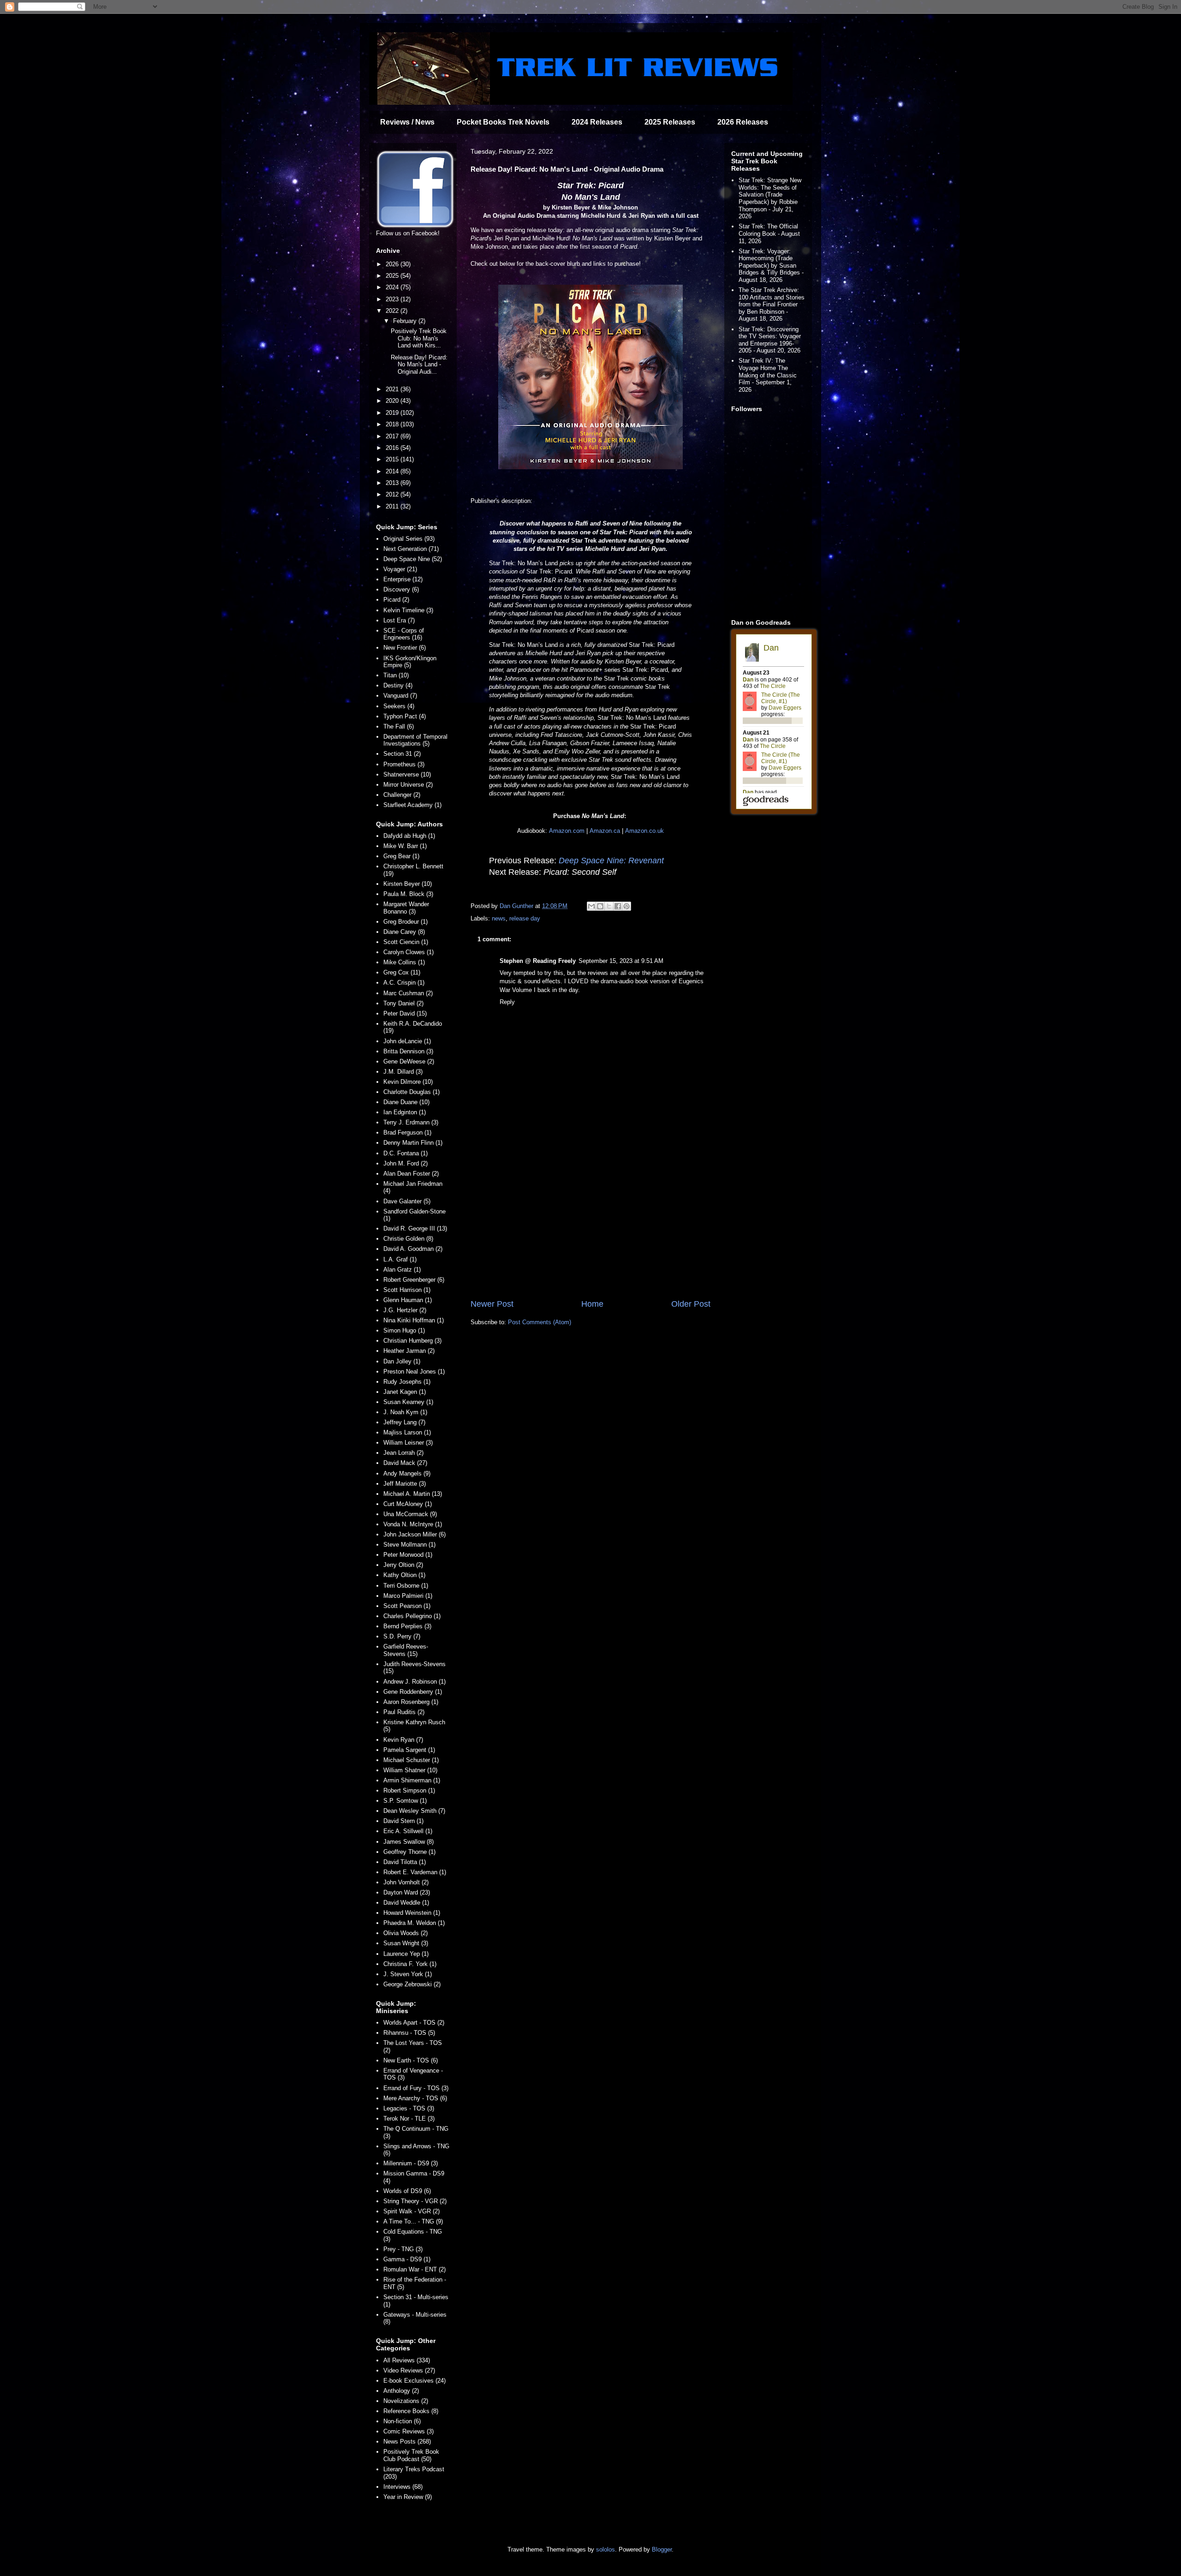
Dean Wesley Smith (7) (414, 1811)
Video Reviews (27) (409, 2370)
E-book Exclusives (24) (415, 2381)
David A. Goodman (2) (413, 1249)
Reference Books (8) (411, 2411)
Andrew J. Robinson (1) (415, 1682)
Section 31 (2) (402, 754)
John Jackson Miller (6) (415, 1534)
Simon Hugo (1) (404, 1330)
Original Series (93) (409, 539)
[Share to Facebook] (618, 906)
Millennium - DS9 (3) (411, 2163)
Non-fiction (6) (402, 2421)
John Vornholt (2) (406, 1882)
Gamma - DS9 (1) (407, 2259)
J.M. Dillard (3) (403, 1072)
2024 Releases (597, 122)
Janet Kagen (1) (405, 1392)
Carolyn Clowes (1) (409, 952)
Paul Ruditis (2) (404, 1712)
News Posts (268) (407, 2442)
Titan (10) (396, 675)
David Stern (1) (403, 1821)
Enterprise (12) (403, 579)
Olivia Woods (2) (406, 1933)
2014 (393, 471)
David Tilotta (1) (405, 1862)
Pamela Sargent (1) (409, 1750)
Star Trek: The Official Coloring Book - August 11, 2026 (769, 233)
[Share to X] (609, 906)
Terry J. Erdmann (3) (411, 1122)
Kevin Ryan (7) (403, 1740)
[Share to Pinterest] (626, 906)
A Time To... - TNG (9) (413, 2221)
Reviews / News (407, 122)
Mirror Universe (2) (408, 785)
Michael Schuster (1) (411, 1760)
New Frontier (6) (405, 648)
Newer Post (492, 1304)
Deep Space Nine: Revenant (611, 861)
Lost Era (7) (399, 620)
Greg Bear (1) (401, 856)
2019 (393, 413)
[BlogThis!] (600, 906)
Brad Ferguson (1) (407, 1133)
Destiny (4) (398, 685)
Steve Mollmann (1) (409, 1545)
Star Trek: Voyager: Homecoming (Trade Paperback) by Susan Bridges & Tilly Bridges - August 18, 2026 (771, 266)
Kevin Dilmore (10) (408, 1082)
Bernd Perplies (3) (407, 1626)
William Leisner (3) (408, 1443)
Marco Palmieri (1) (408, 1596)
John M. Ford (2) (406, 1163)
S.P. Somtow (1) (405, 1801)
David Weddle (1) (406, 1903)
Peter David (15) (405, 1013)
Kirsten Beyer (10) (408, 884)
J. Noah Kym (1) (405, 1412)
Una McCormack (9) (410, 1514)
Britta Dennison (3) (408, 1051)
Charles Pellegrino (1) (412, 1616)
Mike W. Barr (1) (405, 846)
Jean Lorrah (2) (403, 1453)
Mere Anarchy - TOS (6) (415, 2098)
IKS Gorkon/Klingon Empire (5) (410, 662)
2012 (393, 494)
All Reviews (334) (407, 2360)
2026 (393, 264)
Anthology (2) (401, 2391)
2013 (393, 483)
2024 (393, 287)
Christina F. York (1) (410, 1964)
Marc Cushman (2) (408, 993)
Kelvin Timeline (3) (408, 610)
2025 (393, 276)
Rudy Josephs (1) (407, 1382)
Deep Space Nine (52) (413, 559)
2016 (393, 448)
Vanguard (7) (400, 696)
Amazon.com (567, 831)
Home (592, 1304)
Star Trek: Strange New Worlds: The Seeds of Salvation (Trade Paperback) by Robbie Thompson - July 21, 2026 (770, 198)
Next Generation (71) (411, 549)
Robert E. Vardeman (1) (415, 1872)
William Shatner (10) (410, 1770)
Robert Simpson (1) (409, 1790)
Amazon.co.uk (644, 831)
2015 (393, 459)
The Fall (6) (399, 726)
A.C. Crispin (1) (404, 983)
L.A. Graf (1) (400, 1259)
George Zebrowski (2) (412, 1984)
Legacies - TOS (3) (409, 2108)
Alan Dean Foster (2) (411, 1174)
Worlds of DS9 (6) (407, 2191)
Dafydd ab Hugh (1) (409, 836)
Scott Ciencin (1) (406, 942)
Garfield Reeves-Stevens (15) (406, 1650)
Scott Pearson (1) (407, 1606)
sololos (605, 2549)
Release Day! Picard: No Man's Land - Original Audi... (419, 365)
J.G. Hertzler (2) (405, 1310)
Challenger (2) (402, 795)
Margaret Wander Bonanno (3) (406, 908)
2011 (393, 506)
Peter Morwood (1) (408, 1555)
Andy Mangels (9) (407, 1473)
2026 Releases (743, 122)
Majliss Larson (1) (407, 1432)
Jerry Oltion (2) (403, 1565)
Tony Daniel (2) (403, 1003)
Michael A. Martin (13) (413, 1494)
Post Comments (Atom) (540, 1322)
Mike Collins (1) (404, 962)
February (406, 321)
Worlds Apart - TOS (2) (414, 2023)
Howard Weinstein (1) (412, 1913)
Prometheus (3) (404, 764)
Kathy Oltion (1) (404, 1575)
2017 (393, 436)
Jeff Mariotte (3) (405, 1484)
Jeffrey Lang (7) (404, 1422)
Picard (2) (396, 600)
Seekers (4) (399, 706)
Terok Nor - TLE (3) (409, 2119)
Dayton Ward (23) (407, 1892)
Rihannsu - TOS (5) (409, 2033)
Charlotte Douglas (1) (412, 1092)
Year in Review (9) (408, 2497)
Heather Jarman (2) (409, 1351)
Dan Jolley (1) (402, 1361)
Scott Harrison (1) (407, 1290)
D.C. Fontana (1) (406, 1153)
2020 (393, 401)
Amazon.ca (605, 831)
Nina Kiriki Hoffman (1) (414, 1320)
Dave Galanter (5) (407, 1201)
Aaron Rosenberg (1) (411, 1702)
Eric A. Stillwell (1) (408, 1831)
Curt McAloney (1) (408, 1504)
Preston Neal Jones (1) (414, 1372)
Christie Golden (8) (408, 1239)
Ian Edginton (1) (405, 1112)
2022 (393, 311)
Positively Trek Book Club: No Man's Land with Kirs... (419, 338)
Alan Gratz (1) (402, 1270)
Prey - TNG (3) (403, 2249)
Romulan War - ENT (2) (415, 2269)
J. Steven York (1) (408, 1974)
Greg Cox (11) (402, 972)
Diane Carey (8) (404, 932)
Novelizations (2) (406, 2401)
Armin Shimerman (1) (412, 1780)
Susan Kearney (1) (408, 1402)
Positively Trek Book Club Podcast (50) (411, 2455)
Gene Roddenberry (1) (413, 1692)
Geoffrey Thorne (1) (409, 1852)
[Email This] (591, 906)
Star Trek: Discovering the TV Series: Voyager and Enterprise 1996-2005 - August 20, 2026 (770, 340)
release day (525, 918)
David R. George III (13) (415, 1228)
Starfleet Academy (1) (412, 805)
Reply (507, 1002)
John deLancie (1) (407, 1041)
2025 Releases (670, 122)
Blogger (662, 2549)
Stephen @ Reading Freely (538, 961)
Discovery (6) (401, 589)
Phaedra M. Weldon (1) (414, 1923)
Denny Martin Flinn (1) (413, 1143)
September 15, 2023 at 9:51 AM (621, 961)
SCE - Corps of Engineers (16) (404, 634)
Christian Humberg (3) (412, 1341)
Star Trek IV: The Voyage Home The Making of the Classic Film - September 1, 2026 (768, 375)
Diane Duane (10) (406, 1102)
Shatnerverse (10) (407, 774)
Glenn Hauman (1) (408, 1300)
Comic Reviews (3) (409, 2431)
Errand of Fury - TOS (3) (416, 2088)
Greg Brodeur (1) (406, 922)
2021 (393, 389)
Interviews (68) (403, 2487)
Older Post (691, 1304)
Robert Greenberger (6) (414, 1280)
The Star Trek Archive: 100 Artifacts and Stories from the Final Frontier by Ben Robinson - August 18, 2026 (772, 304)
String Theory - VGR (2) (415, 2201)
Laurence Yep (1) (406, 1954)
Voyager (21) (400, 569)
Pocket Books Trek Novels (503, 122)
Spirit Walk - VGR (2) (412, 2211)
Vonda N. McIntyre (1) (413, 1524)
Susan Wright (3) (406, 1943)
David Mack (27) (405, 1463)
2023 (393, 299)
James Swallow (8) (409, 1842)
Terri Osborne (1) (406, 1586)
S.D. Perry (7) (402, 1636)
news (499, 918)
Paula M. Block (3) (408, 894)
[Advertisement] (590, 1222)
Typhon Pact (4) (405, 716)
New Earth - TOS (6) (411, 2060)
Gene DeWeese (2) (409, 1061)
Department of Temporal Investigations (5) (415, 740)
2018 (393, 424)
